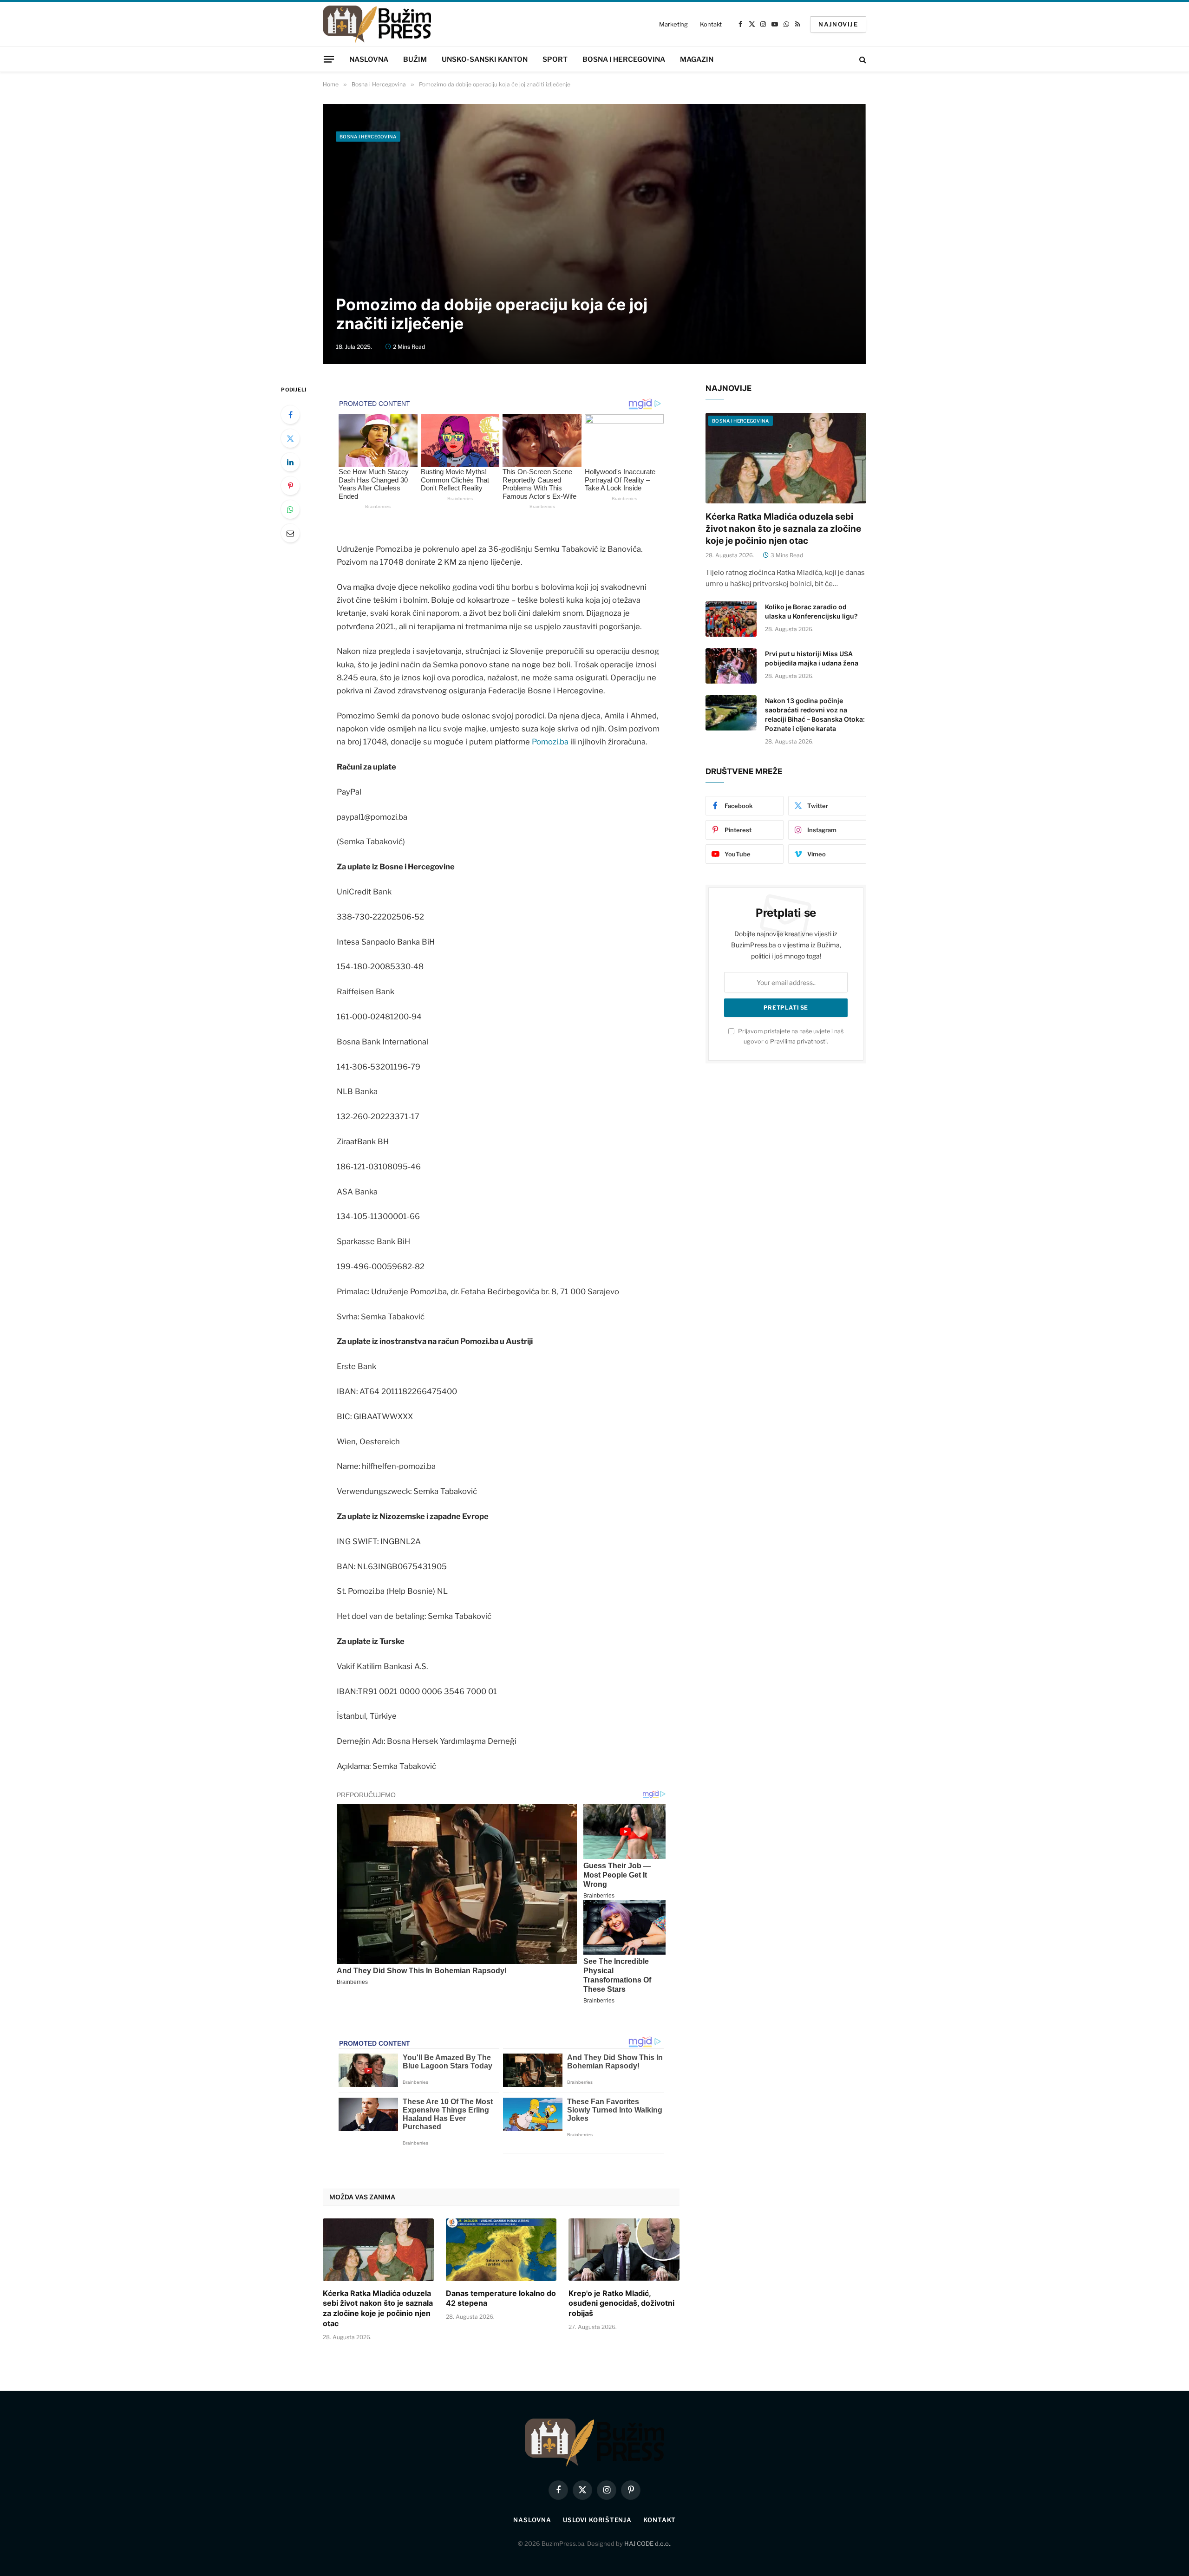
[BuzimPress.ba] (377, 24)
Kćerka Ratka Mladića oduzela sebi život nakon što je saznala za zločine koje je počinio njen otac (378, 2308)
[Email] (290, 533)
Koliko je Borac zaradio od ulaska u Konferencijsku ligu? (811, 611)
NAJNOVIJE (838, 24)
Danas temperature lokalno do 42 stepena (501, 2298)
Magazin (697, 59)
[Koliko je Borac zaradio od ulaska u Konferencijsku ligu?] (731, 619)
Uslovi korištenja (597, 2520)
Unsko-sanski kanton (485, 59)
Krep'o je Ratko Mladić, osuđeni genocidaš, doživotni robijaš (621, 2303)
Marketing (673, 24)
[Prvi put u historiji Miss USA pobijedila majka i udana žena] (731, 666)
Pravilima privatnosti (798, 1041)
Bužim (415, 59)
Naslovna (369, 59)
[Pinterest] (290, 486)
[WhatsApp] (290, 509)
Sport (555, 59)
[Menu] (329, 59)
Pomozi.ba (550, 742)
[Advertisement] (594, 216)
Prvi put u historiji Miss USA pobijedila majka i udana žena (812, 658)
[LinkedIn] (290, 462)
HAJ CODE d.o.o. (647, 2543)
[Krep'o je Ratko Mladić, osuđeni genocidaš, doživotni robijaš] (624, 2250)
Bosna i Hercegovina (624, 59)
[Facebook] (290, 415)
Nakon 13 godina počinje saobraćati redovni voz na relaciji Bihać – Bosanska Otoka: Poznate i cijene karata (815, 714)
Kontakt (711, 24)
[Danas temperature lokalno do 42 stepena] (501, 2250)
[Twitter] (290, 438)
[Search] (862, 59)
